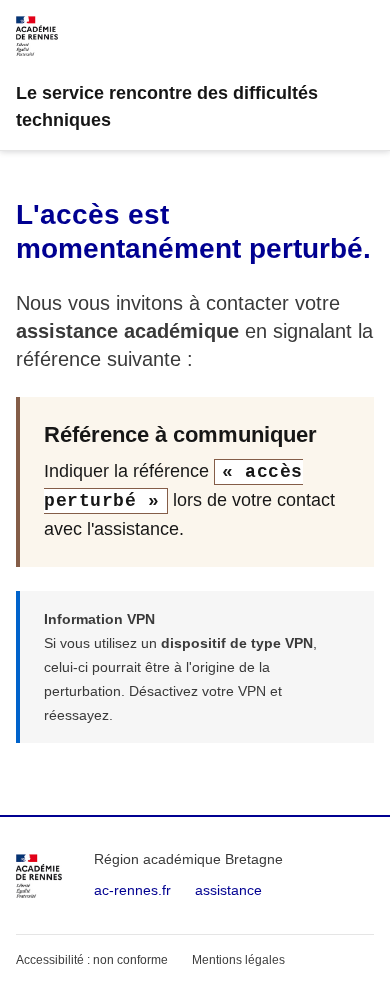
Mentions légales (238, 960)
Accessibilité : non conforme (92, 960)
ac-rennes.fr (132, 890)
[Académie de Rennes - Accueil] (39, 876)
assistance (228, 890)
